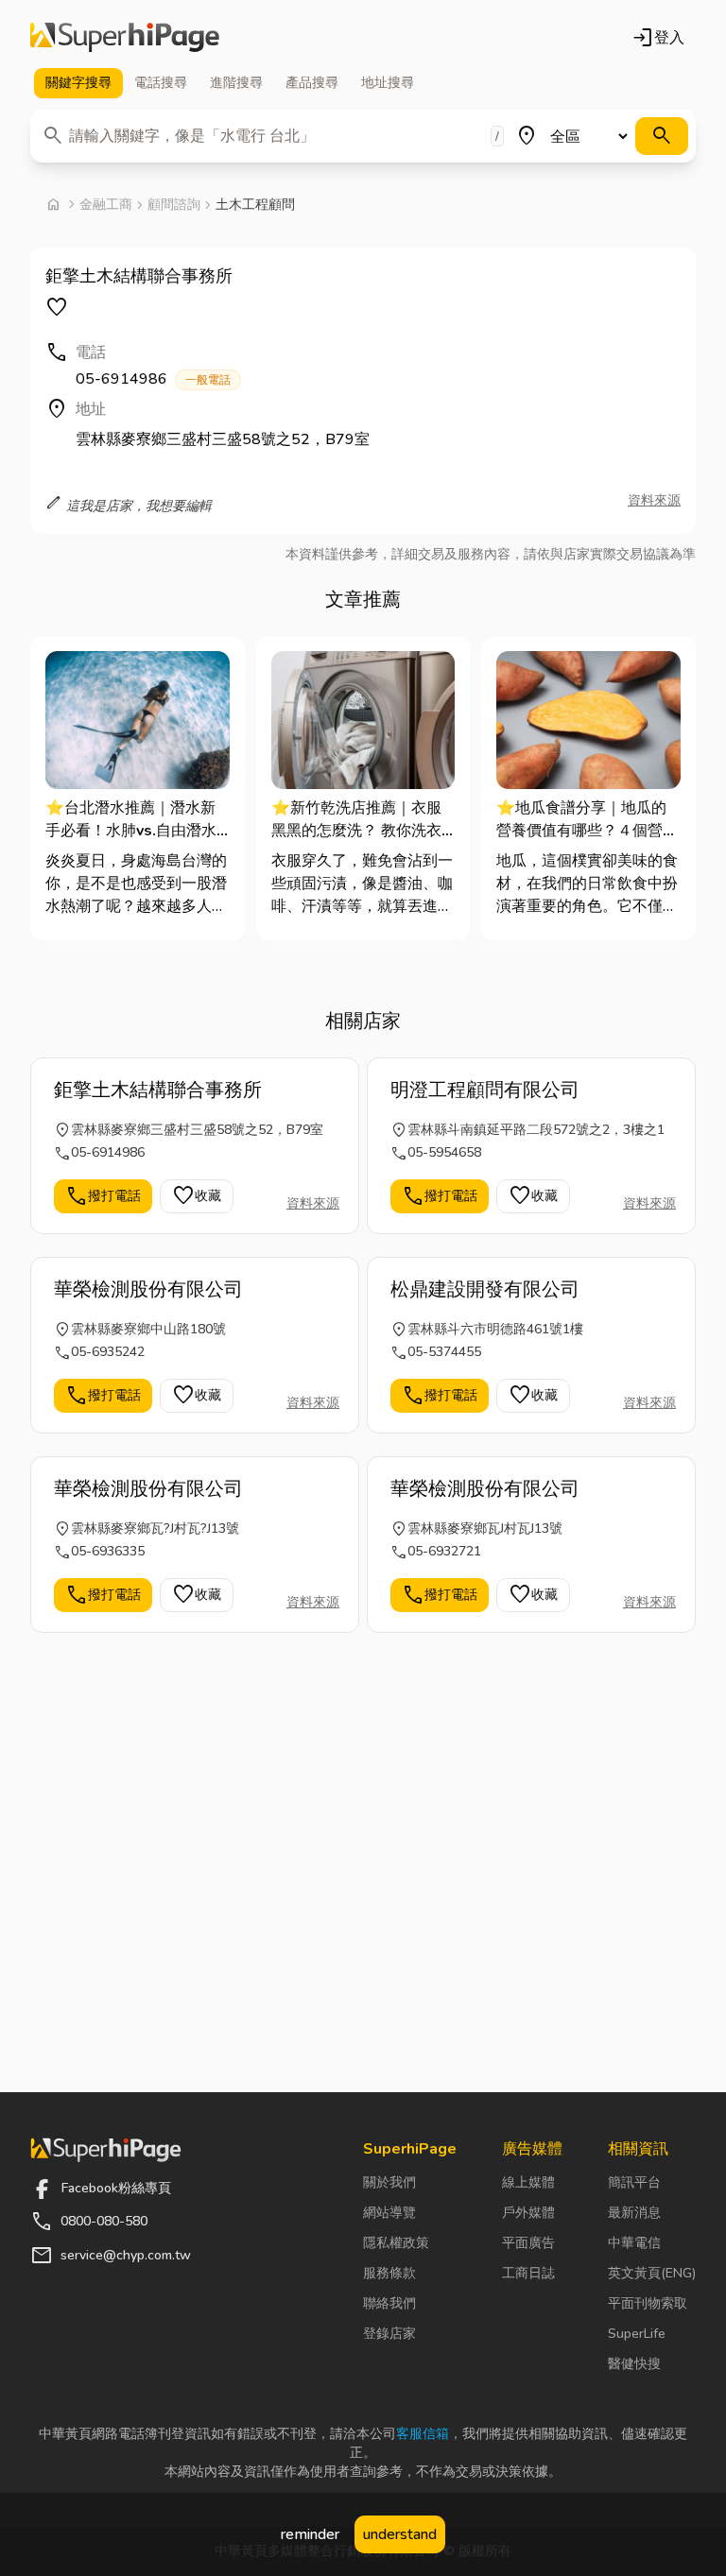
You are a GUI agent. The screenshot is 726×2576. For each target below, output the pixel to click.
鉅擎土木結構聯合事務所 (158, 1090)
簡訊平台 (634, 2182)
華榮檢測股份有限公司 (148, 1289)
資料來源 (654, 500)
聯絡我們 (389, 2303)
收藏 (197, 1196)
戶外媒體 (528, 2213)
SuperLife (637, 2334)
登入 (658, 38)
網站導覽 (389, 2213)
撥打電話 (103, 1196)
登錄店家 (389, 2334)
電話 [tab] (161, 83)
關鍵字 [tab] (78, 83)
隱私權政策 (396, 2243)
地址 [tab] (388, 83)
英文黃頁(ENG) (652, 2273)
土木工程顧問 (255, 205)
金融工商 (106, 205)
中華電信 (634, 2243)
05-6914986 (153, 379)
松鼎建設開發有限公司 (485, 1289)
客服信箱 (423, 2434)
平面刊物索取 (648, 2303)
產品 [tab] (312, 83)
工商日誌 (528, 2273)
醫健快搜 (634, 2364)
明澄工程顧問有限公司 (485, 1090)
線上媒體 (528, 2182)
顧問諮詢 (174, 205)
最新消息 (634, 2213)
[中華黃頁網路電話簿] (125, 38)
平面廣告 (528, 2243)
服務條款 (389, 2273)
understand (400, 2534)
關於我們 (389, 2182)
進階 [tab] (236, 83)
